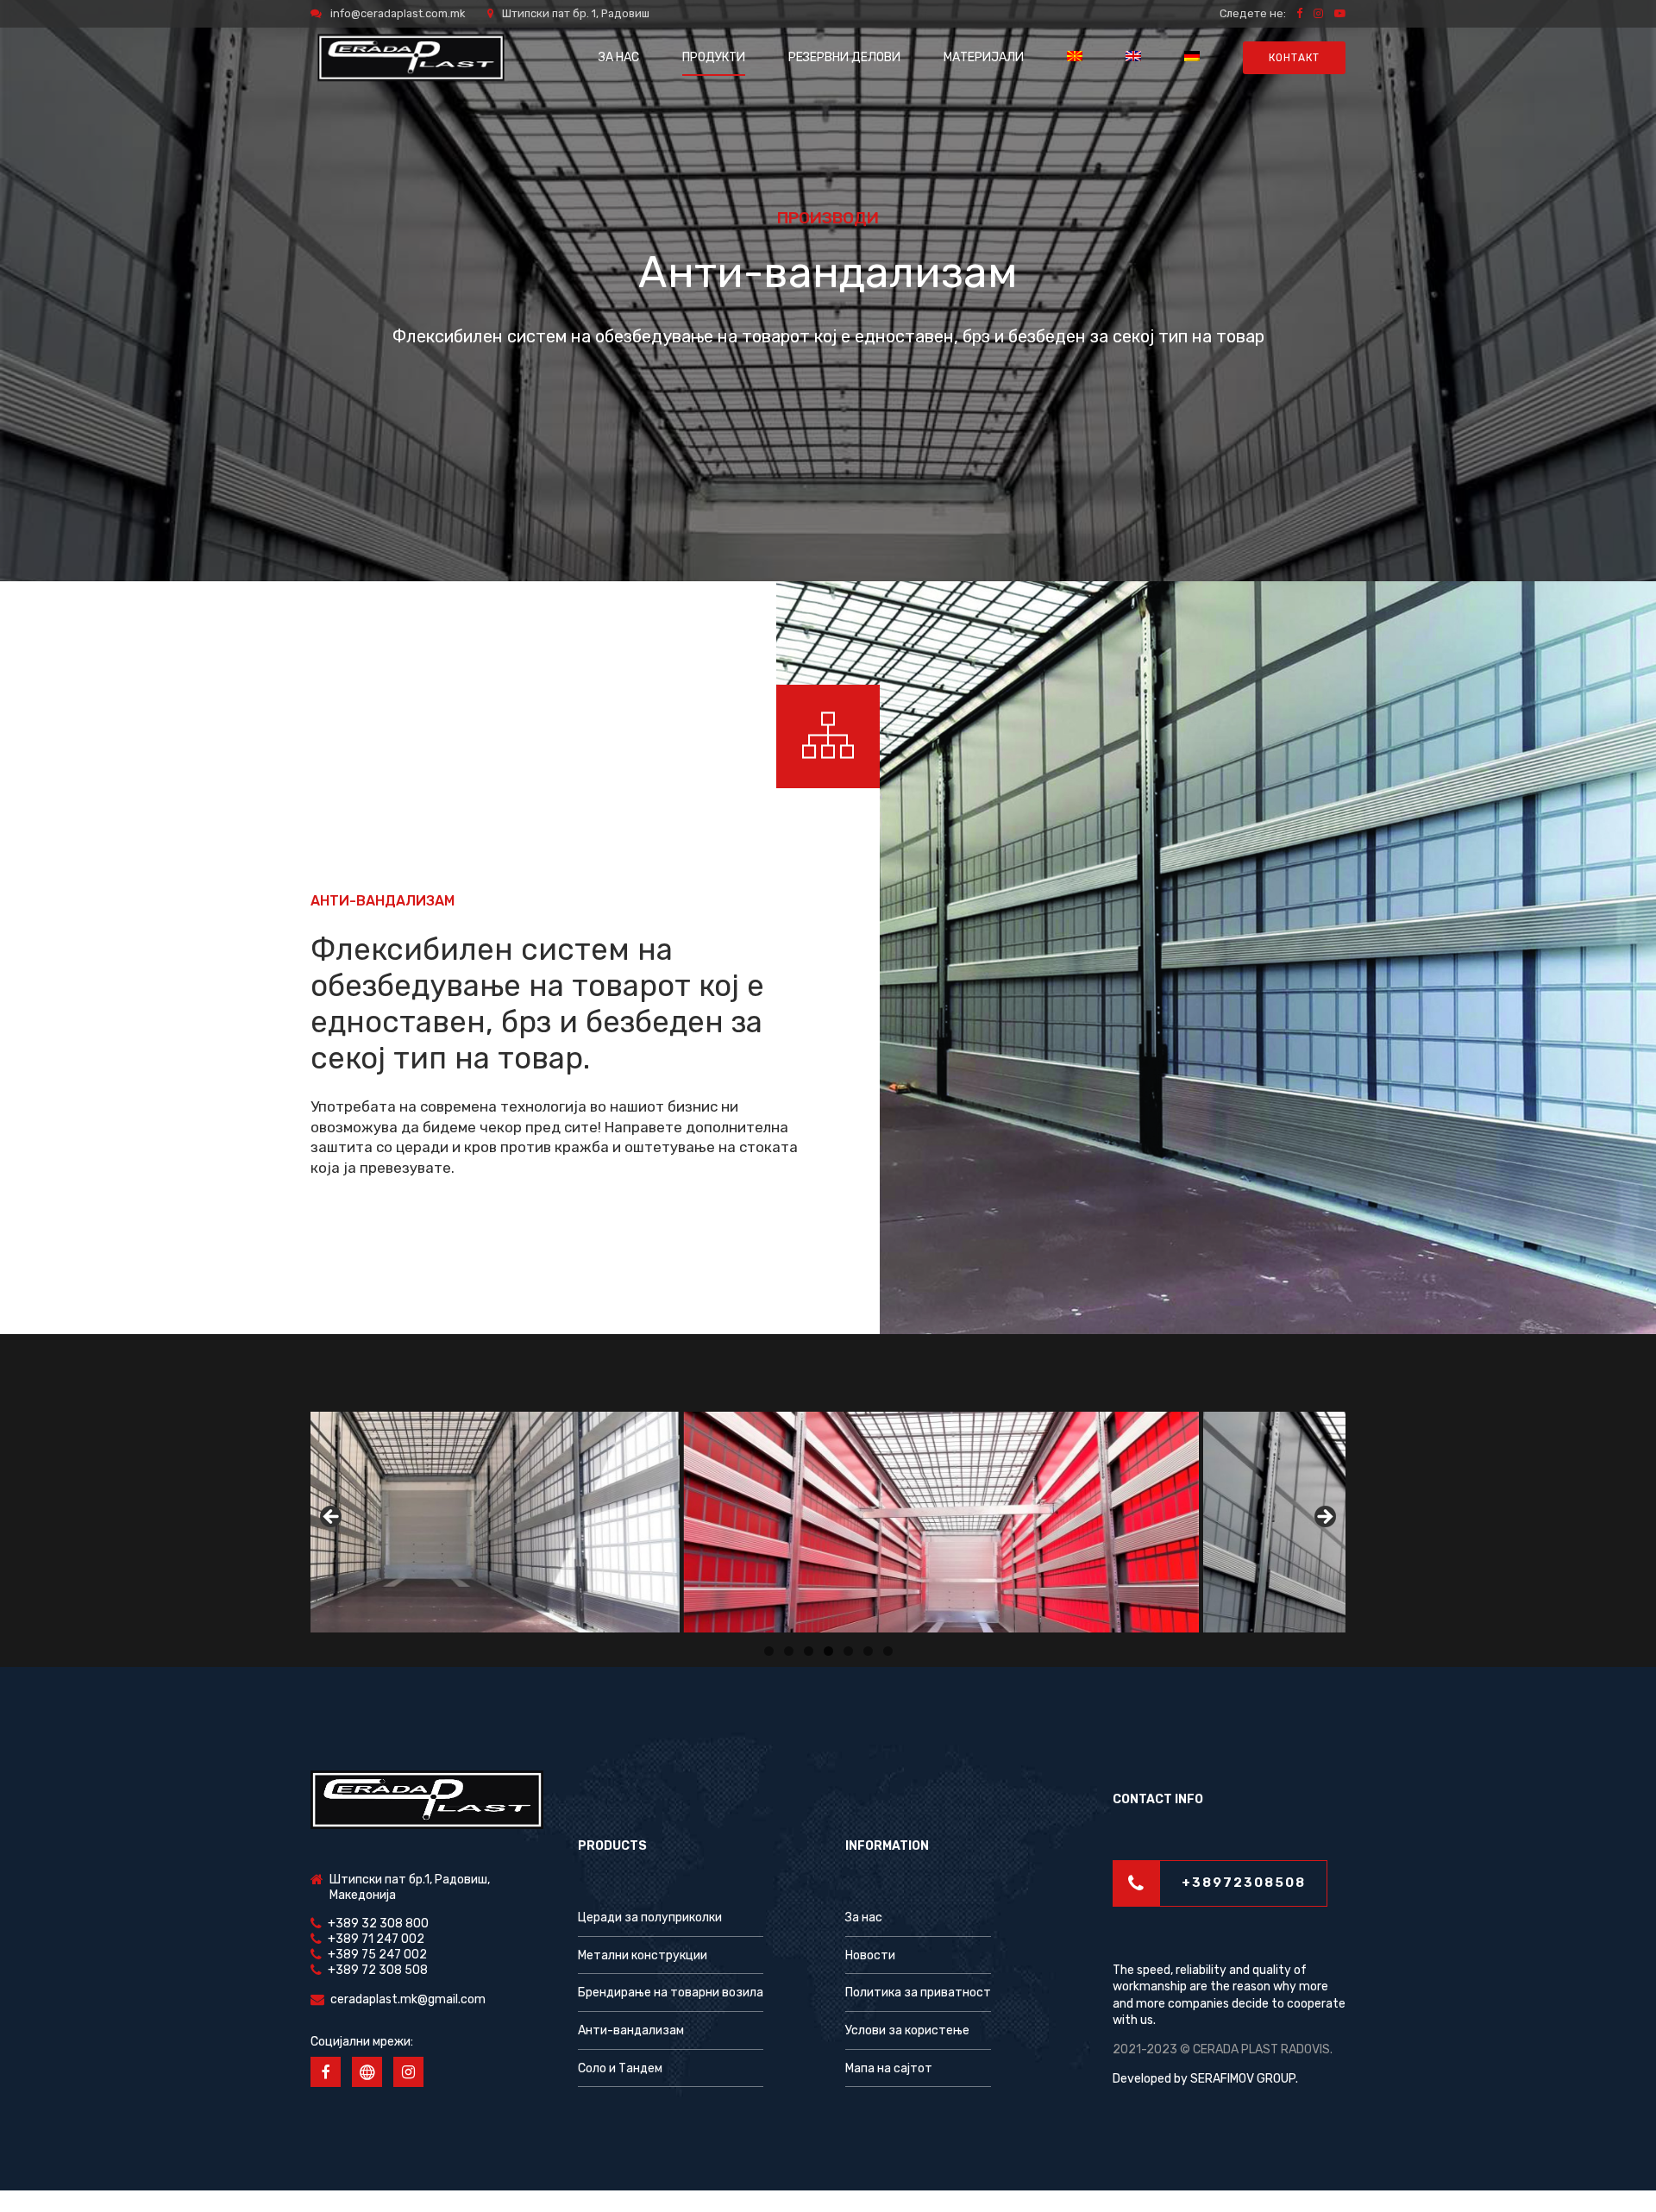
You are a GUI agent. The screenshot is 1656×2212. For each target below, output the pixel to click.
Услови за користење (907, 2030)
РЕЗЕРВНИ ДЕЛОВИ (844, 57)
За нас (864, 1917)
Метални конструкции (643, 1955)
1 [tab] (769, 1651)
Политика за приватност (918, 1993)
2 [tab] (789, 1651)
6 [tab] (868, 1651)
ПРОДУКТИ (714, 57)
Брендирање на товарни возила (671, 1993)
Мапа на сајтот (889, 2068)
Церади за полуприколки (650, 1917)
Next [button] (1324, 1518)
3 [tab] (809, 1651)
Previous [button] (332, 1518)
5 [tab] (848, 1651)
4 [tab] (828, 1651)
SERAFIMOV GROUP (1243, 2079)
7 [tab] (888, 1651)
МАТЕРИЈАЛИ (984, 57)
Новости (870, 1955)
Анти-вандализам (631, 2030)
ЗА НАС (619, 57)
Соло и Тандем (620, 2068)
